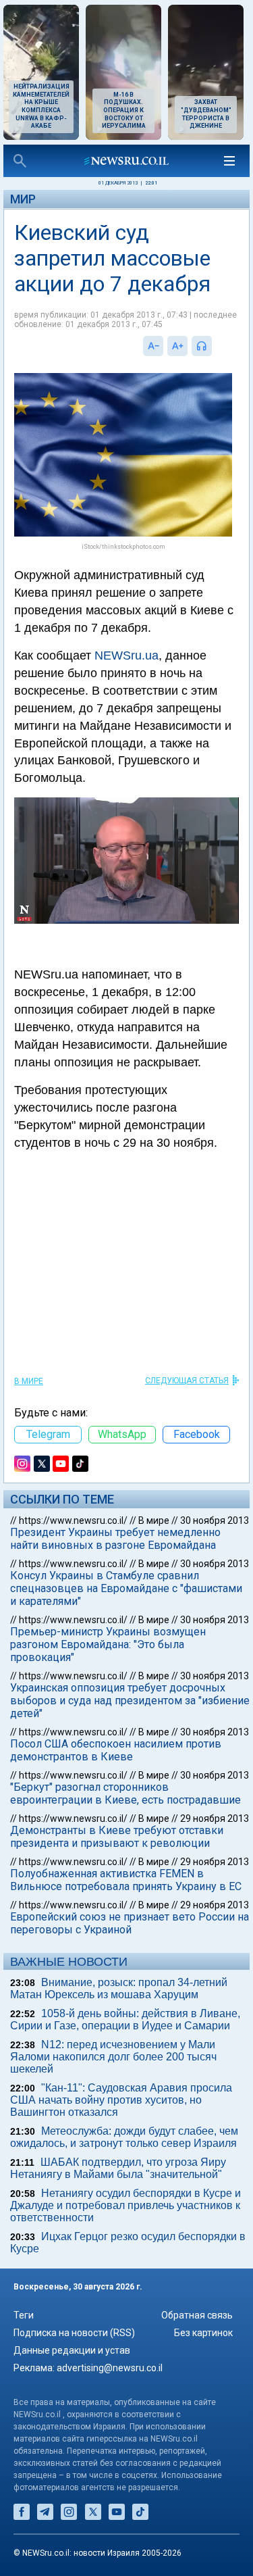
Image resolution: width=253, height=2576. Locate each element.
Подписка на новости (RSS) (74, 2333)
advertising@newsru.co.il (110, 2368)
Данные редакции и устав (72, 2350)
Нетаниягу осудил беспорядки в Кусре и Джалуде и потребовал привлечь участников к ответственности (125, 2205)
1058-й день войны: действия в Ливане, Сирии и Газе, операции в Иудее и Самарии (125, 2020)
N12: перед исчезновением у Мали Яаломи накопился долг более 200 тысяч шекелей (113, 2057)
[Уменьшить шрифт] (153, 346)
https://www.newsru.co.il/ (73, 1520)
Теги (24, 2315)
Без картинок (203, 2333)
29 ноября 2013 (215, 1818)
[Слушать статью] (215, 346)
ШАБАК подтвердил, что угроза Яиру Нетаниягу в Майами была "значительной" (118, 2168)
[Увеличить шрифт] (177, 346)
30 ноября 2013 (215, 1520)
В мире (29, 1381)
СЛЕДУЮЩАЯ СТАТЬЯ (187, 1381)
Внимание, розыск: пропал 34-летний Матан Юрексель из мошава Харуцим (119, 1988)
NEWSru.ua (126, 655)
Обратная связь (197, 2315)
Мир (23, 199)
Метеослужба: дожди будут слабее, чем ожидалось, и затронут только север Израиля (124, 2137)
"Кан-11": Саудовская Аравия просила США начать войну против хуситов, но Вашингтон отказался (121, 2100)
